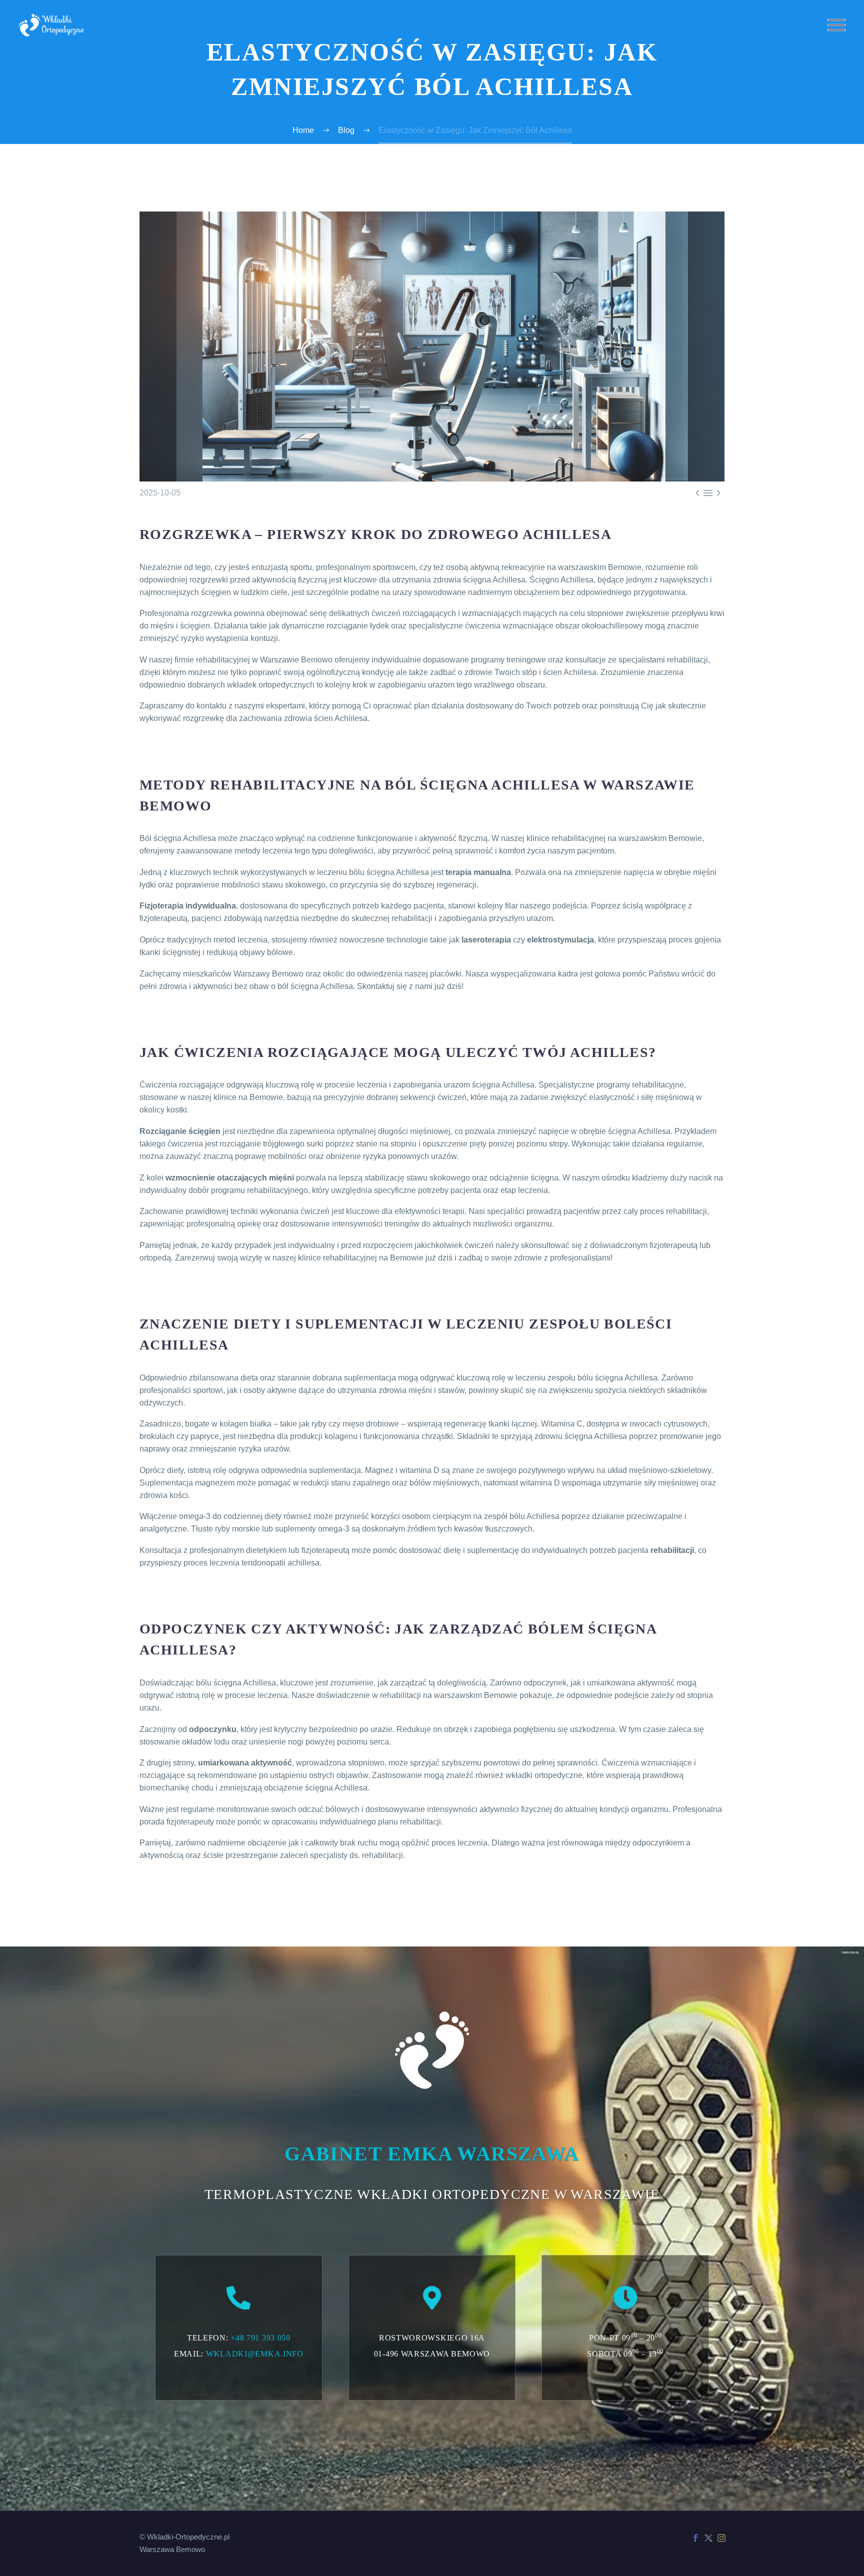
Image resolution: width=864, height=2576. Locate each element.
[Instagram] (721, 2538)
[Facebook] (695, 2538)
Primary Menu (836, 25)
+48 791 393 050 (260, 2338)
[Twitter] (708, 2538)
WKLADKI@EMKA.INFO (255, 2354)
